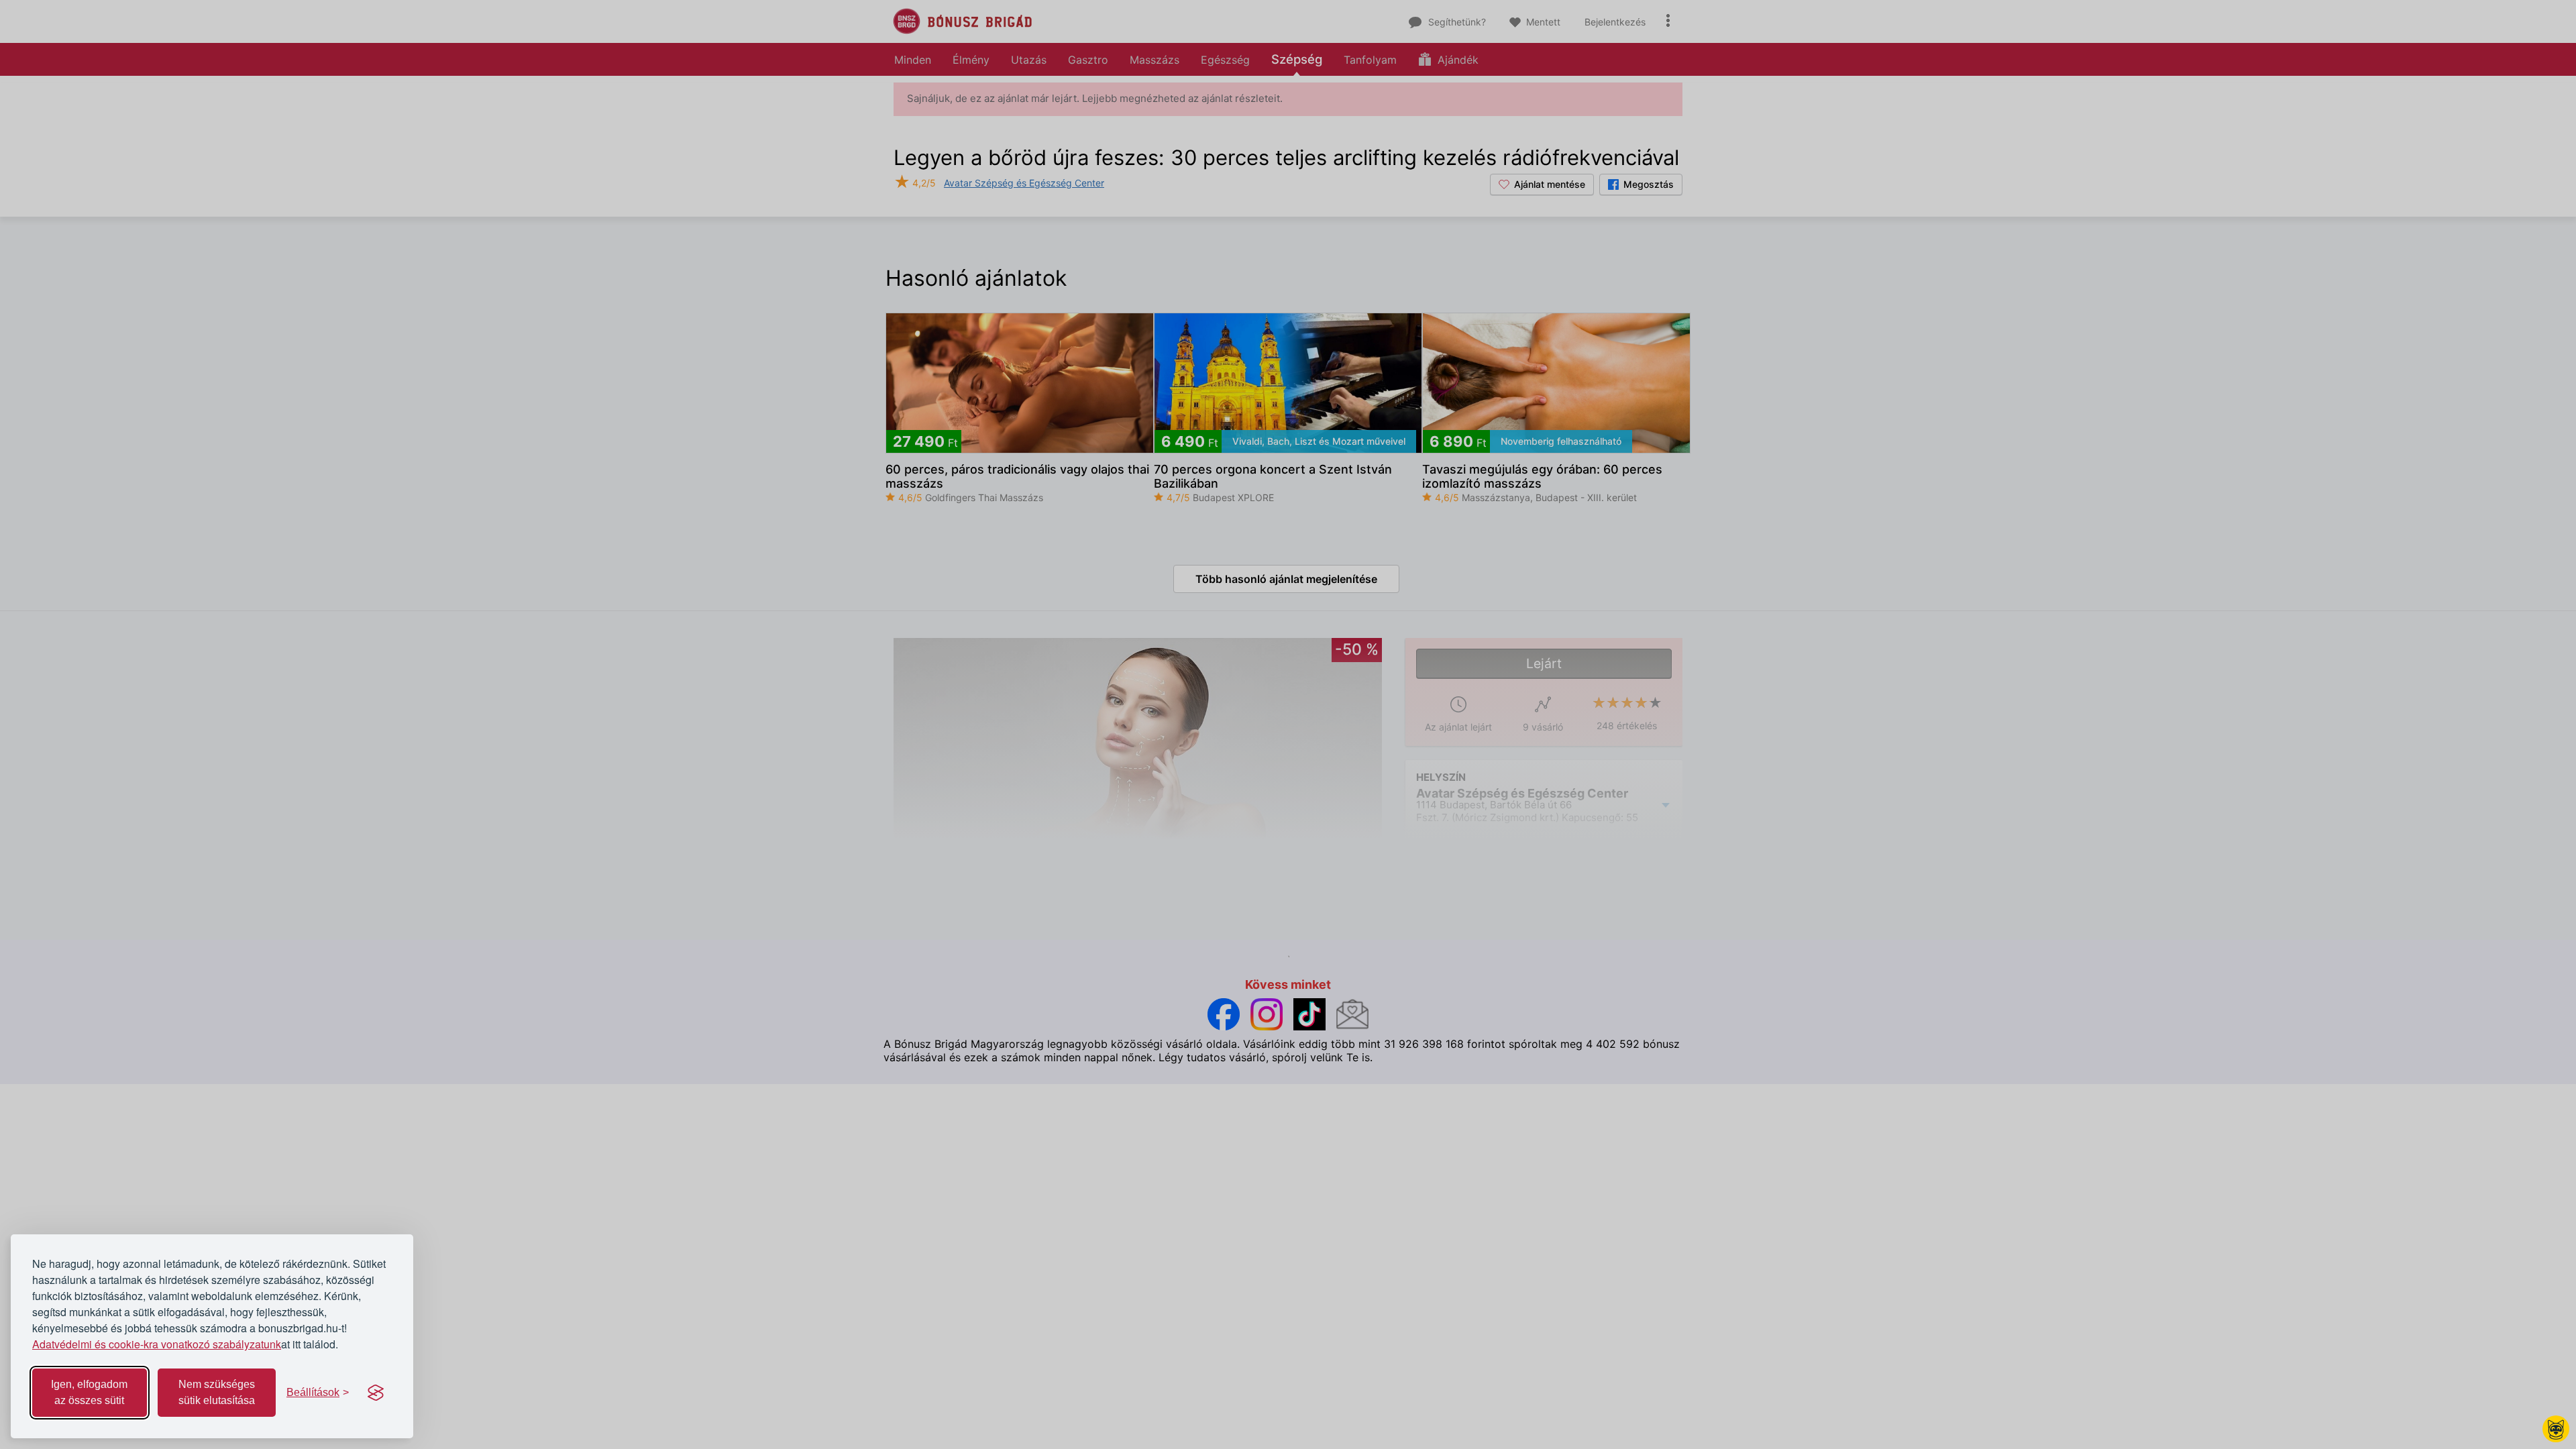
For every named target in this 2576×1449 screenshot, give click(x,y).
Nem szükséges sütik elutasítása (217, 1392)
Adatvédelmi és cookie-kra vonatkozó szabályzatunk (157, 1344)
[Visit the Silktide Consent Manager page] (376, 1393)
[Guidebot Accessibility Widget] (2556, 1429)
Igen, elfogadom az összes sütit (89, 1392)
